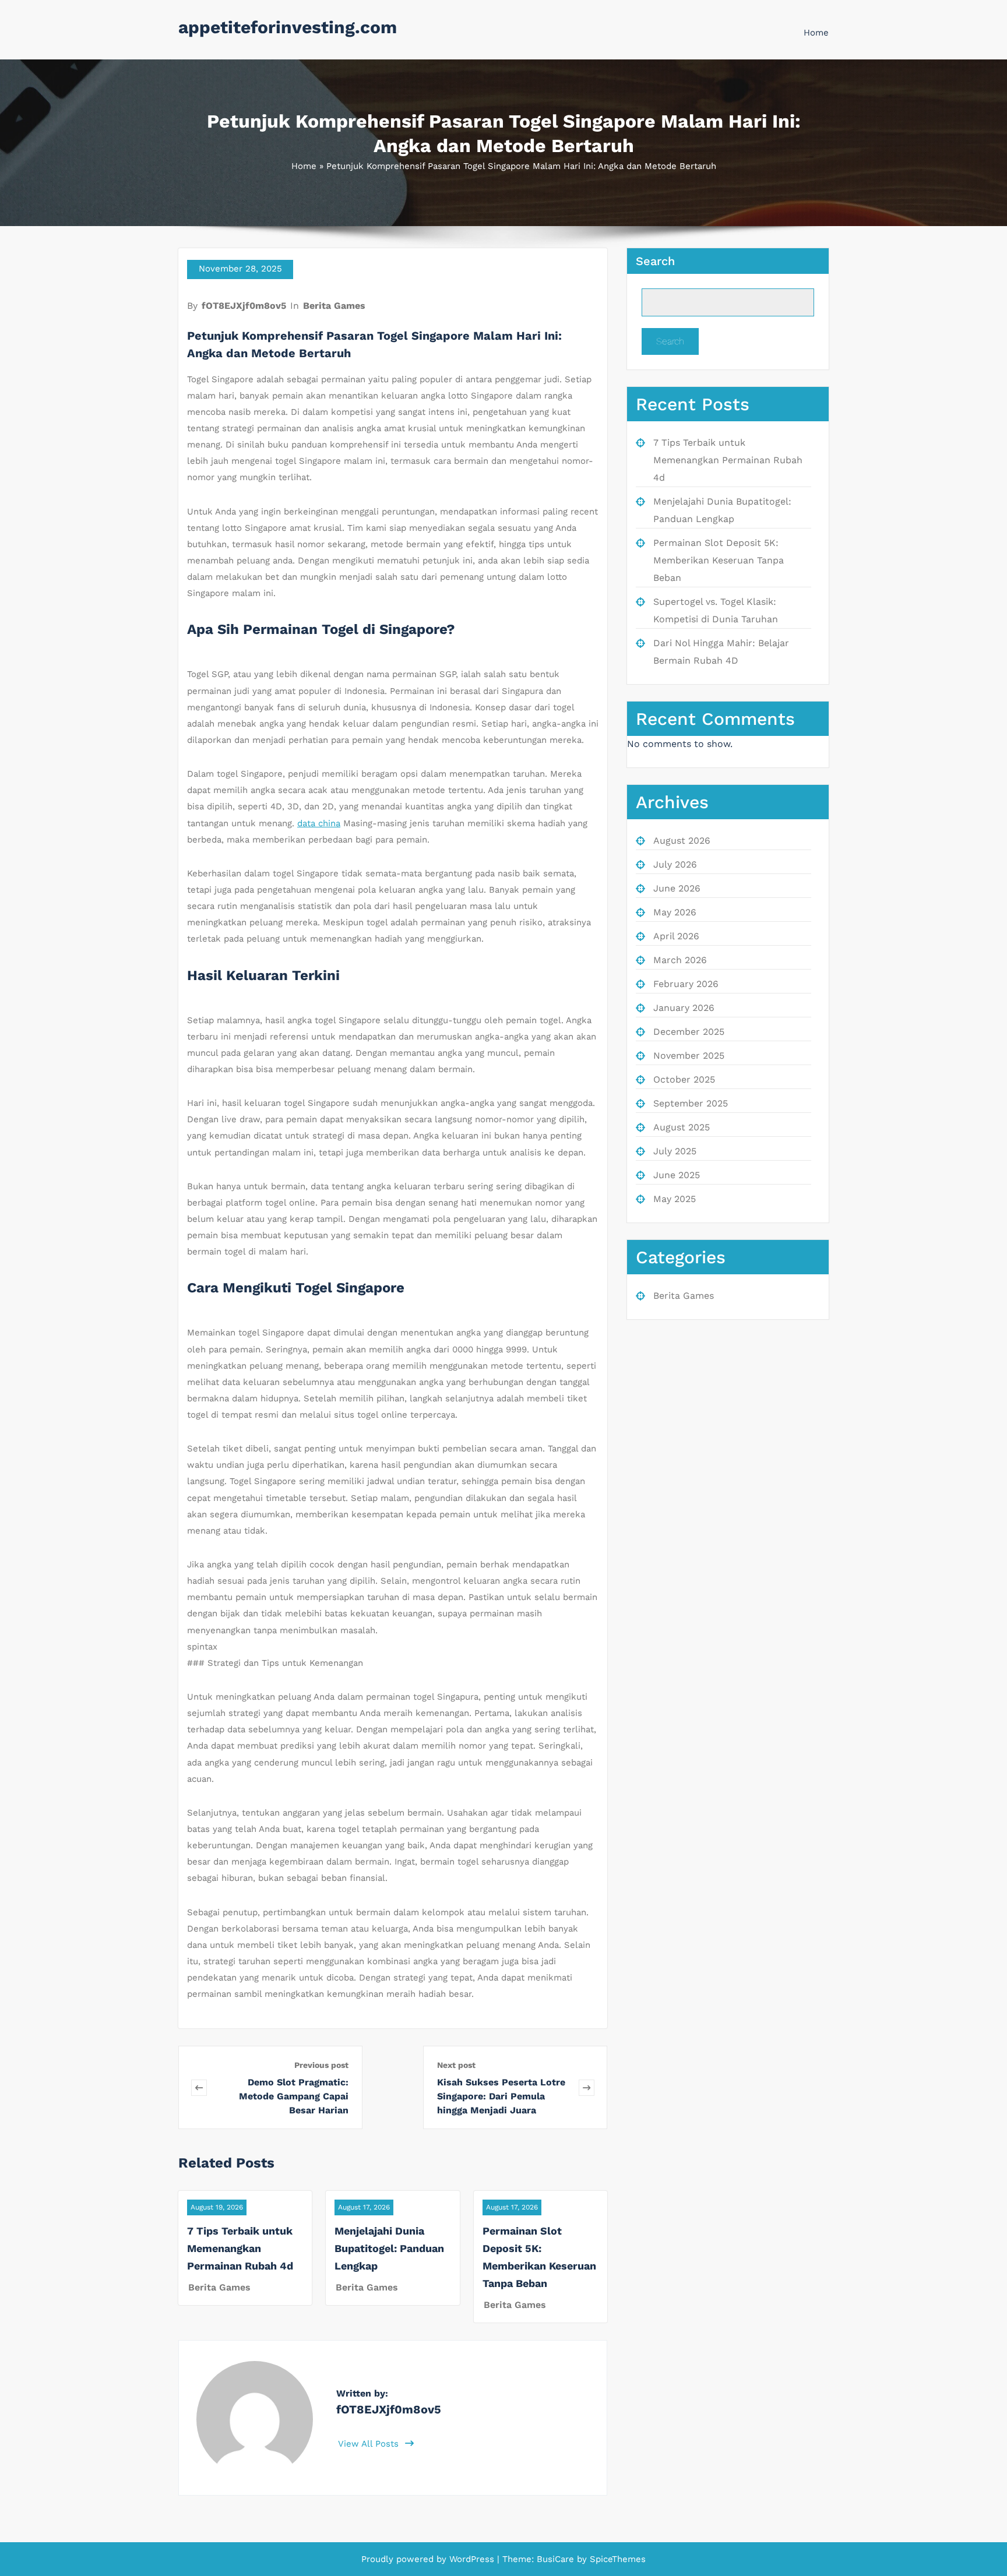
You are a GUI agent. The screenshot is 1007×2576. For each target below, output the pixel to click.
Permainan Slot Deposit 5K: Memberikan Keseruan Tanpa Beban (719, 560)
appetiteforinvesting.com (288, 27)
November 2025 (689, 1056)
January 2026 (684, 1008)
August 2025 (682, 1127)
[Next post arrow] (587, 2087)
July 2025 (675, 1151)
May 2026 (675, 912)
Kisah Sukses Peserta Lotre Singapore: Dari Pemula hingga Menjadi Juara (501, 2096)
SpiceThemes (616, 2559)
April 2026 (676, 936)
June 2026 (677, 888)
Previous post (321, 2065)
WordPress (472, 2559)
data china (319, 823)
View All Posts (370, 2444)
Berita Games (334, 306)
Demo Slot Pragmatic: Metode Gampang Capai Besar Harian (294, 2096)
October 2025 (684, 1079)
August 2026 (682, 841)
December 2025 (689, 1032)
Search (655, 261)
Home (816, 33)
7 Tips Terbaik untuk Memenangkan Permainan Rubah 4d (240, 2248)
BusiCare (557, 2559)
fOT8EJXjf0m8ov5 (244, 306)
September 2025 (691, 1103)
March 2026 (680, 960)
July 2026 (675, 864)
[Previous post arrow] (199, 2087)
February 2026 (686, 984)
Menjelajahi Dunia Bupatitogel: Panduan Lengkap (389, 2248)
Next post (456, 2065)
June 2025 (677, 1175)
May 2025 (675, 1199)
